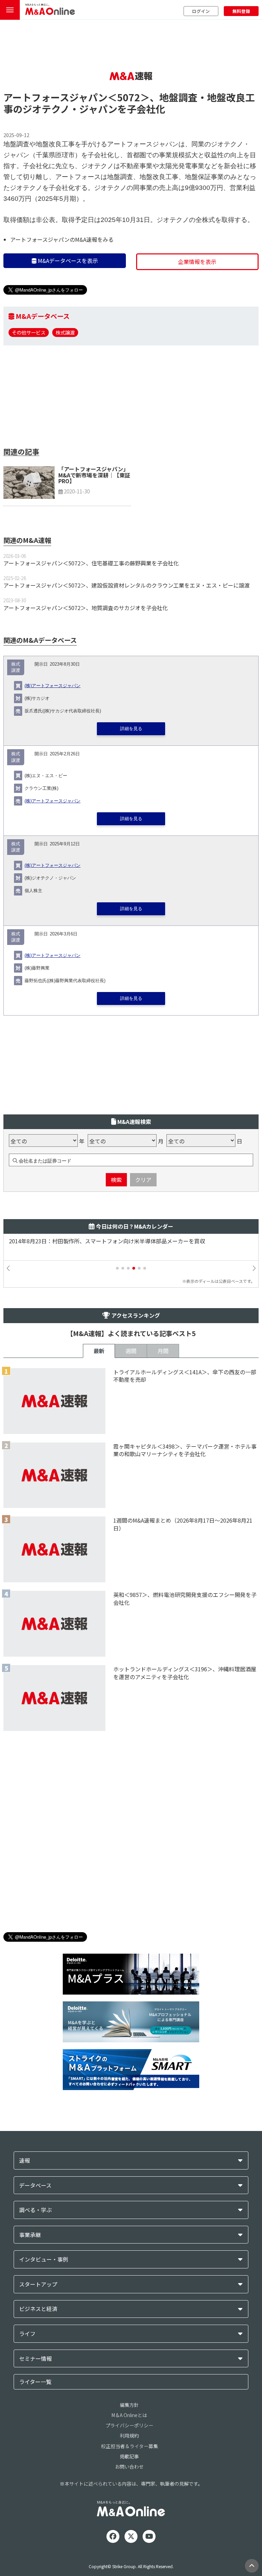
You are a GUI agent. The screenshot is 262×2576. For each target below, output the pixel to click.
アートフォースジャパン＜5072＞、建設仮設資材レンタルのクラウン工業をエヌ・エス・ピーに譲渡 (127, 585)
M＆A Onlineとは (129, 2415)
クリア (143, 1180)
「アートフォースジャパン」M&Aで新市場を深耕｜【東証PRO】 (94, 475)
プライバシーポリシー (129, 2425)
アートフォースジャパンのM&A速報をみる (62, 239)
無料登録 (241, 11)
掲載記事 (129, 2456)
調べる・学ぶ (35, 2210)
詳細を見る (131, 729)
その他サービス (29, 332)
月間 (163, 1351)
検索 (116, 1180)
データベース (35, 2185)
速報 (25, 2160)
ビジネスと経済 (38, 2309)
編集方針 (129, 2405)
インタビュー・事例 (44, 2259)
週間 (131, 1351)
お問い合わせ (129, 2467)
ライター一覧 (35, 2382)
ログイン (201, 11)
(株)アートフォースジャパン (53, 686)
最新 (99, 1351)
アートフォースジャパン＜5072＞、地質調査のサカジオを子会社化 (86, 608)
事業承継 (30, 2235)
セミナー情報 (35, 2359)
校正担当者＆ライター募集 (129, 2446)
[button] (117, 1268)
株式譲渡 (65, 332)
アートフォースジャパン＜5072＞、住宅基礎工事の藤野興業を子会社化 (91, 563)
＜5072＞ (129, 97)
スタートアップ (38, 2284)
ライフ (27, 2334)
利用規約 (129, 2436)
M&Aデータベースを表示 (67, 261)
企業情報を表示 (197, 262)
